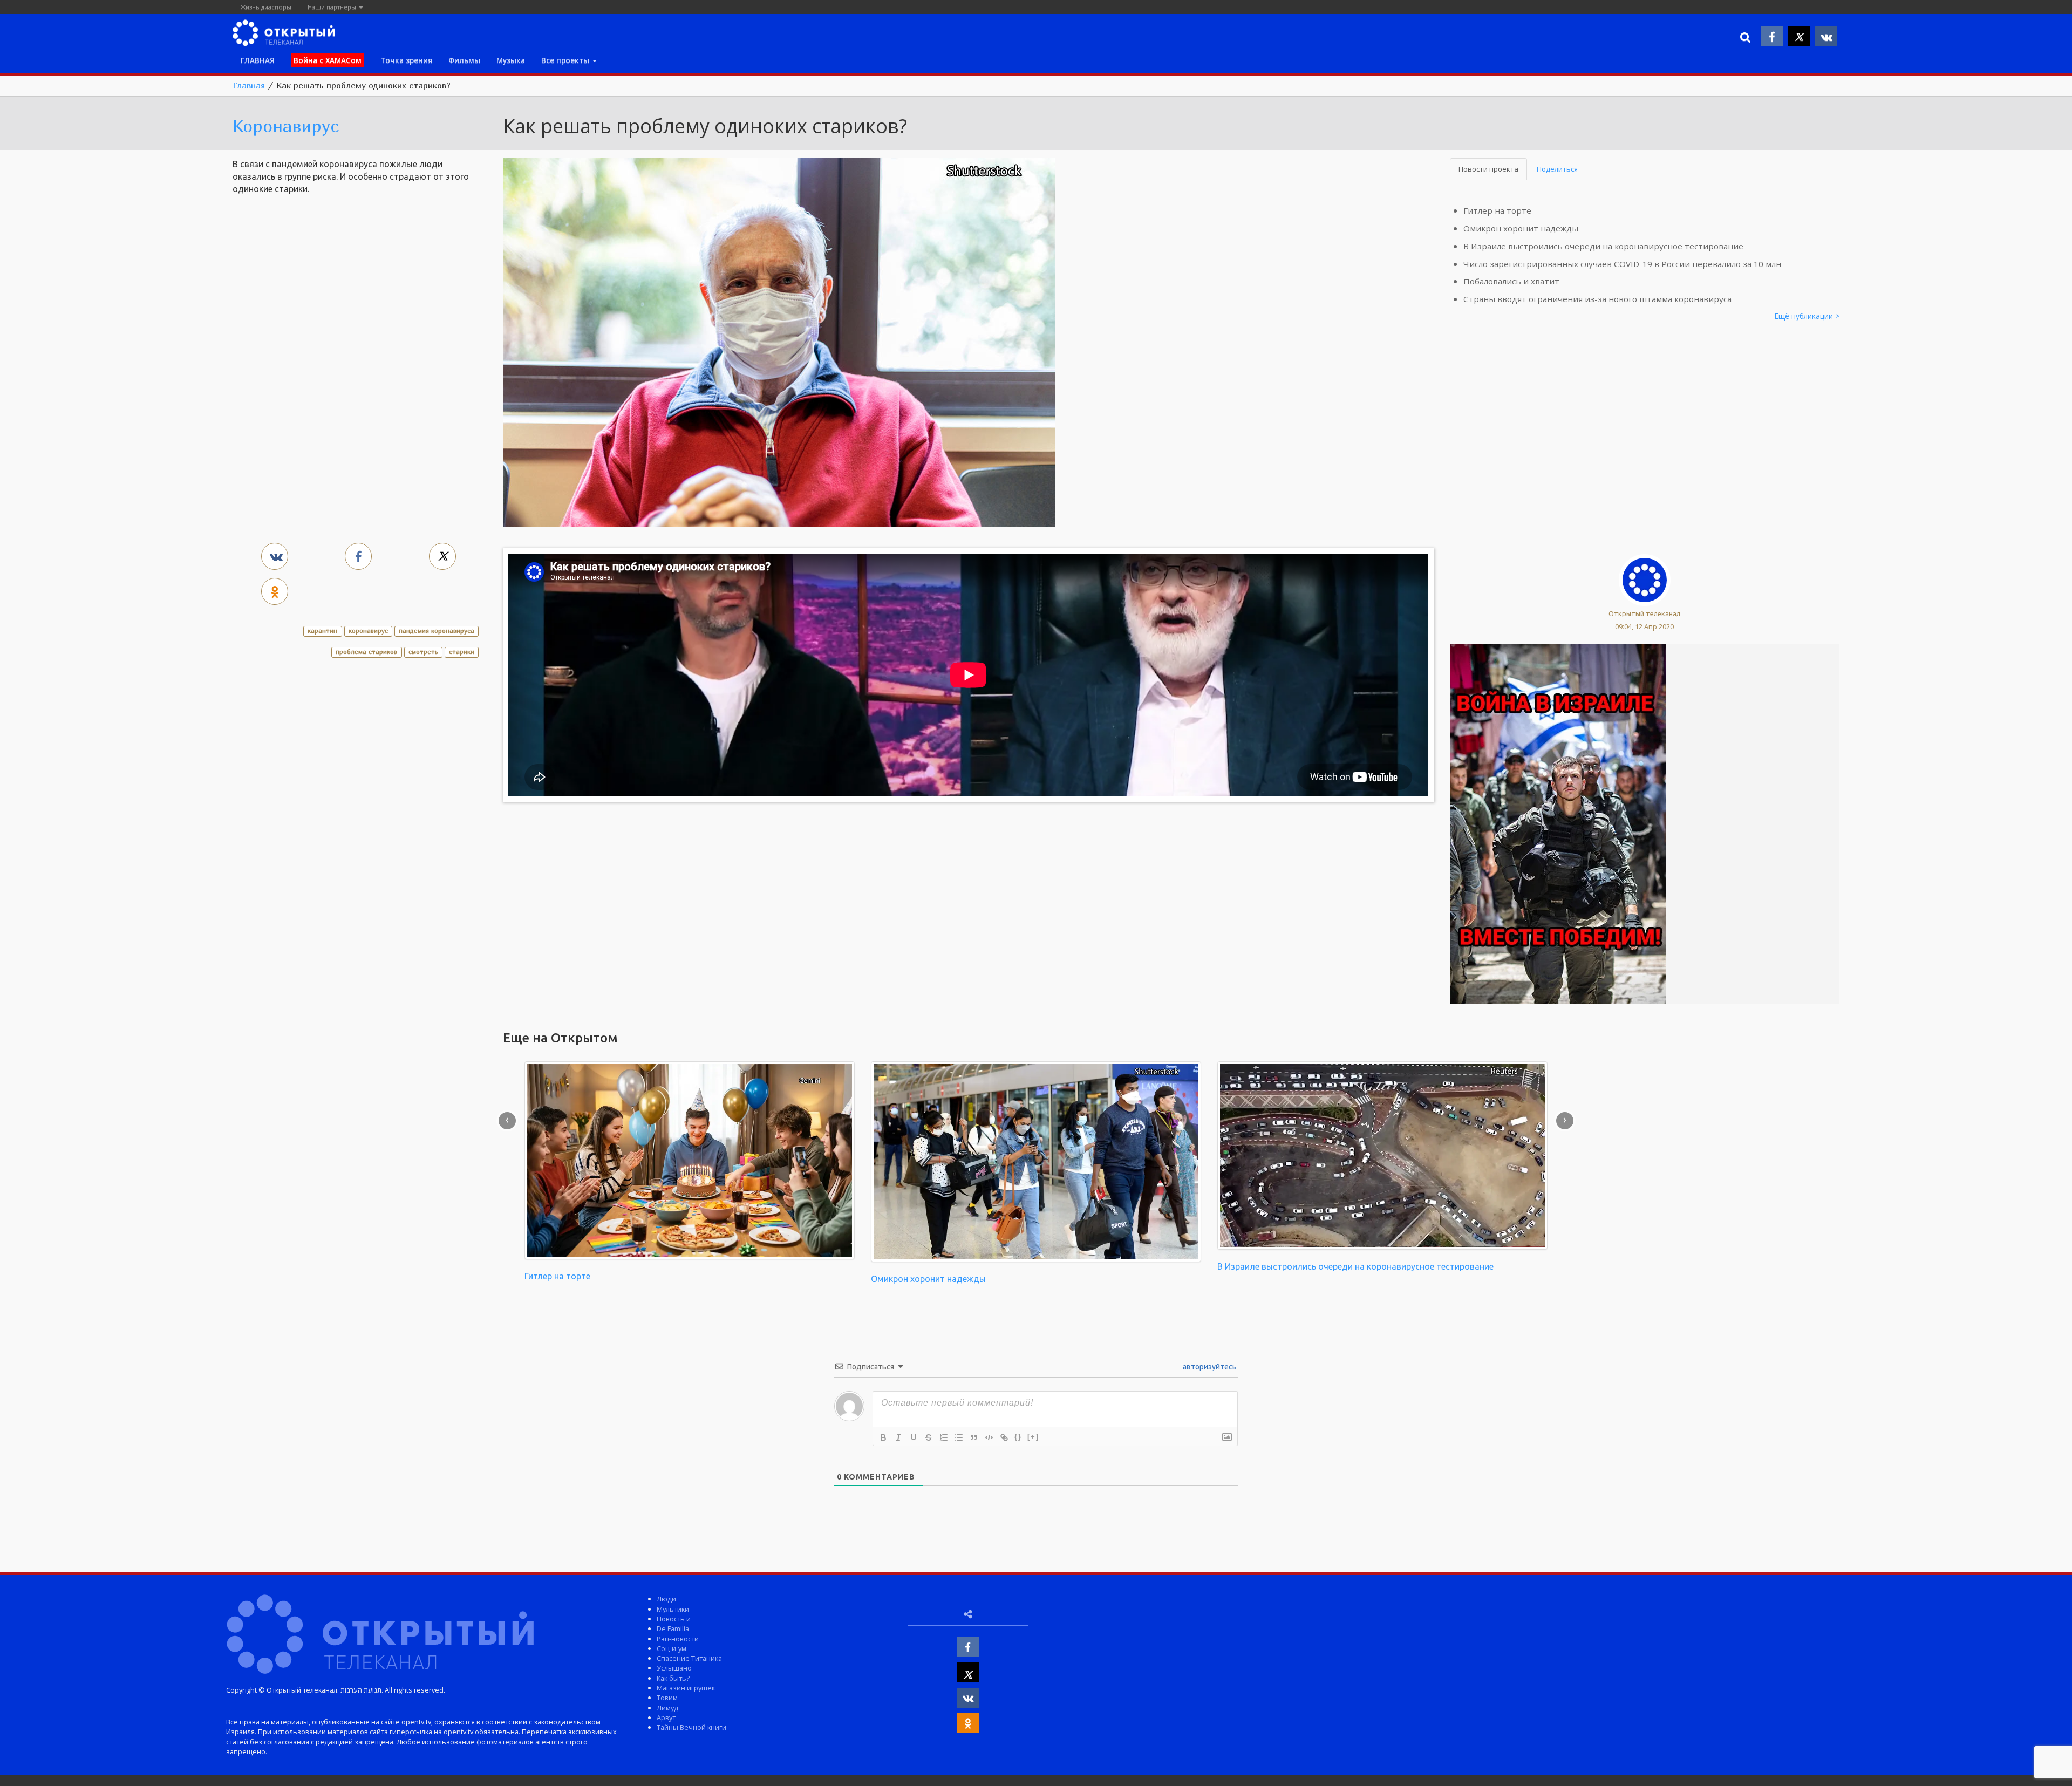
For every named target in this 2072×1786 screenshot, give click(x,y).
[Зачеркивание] (929, 1437)
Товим (667, 1698)
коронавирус (368, 630)
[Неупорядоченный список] (959, 1437)
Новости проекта (1488, 169)
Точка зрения (406, 60)
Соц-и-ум (672, 1648)
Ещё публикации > (1807, 316)
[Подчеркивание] (914, 1437)
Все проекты (566, 60)
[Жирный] (883, 1437)
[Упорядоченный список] (944, 1437)
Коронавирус (286, 126)
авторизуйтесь (1209, 1367)
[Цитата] (974, 1437)
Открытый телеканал (1644, 613)
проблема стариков (366, 652)
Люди (666, 1599)
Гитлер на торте (1497, 210)
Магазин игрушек (686, 1688)
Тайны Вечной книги (691, 1727)
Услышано (674, 1668)
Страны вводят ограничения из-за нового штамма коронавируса (1597, 299)
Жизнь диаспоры (266, 7)
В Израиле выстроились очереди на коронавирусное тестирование (1603, 246)
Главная (249, 85)
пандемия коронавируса (437, 630)
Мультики (673, 1609)
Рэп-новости (678, 1639)
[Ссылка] (1004, 1437)
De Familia (673, 1628)
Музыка (511, 60)
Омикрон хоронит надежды (1521, 228)
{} (1018, 1437)
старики (462, 652)
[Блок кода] (989, 1437)
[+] (1033, 1437)
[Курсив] (898, 1437)
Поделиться (1557, 169)
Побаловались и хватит (1511, 281)
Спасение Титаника (689, 1658)
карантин (322, 630)
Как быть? (673, 1678)
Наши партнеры (333, 7)
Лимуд (667, 1708)
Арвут (666, 1717)
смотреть (423, 652)
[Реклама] (1558, 823)
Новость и (674, 1619)
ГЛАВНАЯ (258, 60)
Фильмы (464, 60)
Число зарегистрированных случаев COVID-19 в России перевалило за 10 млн (1622, 264)
